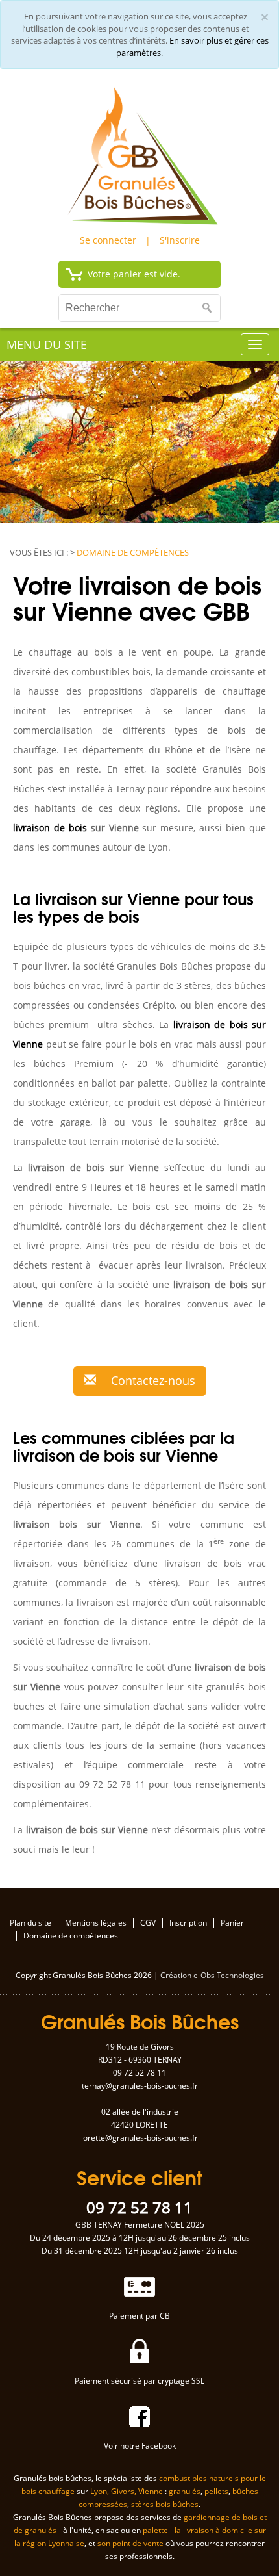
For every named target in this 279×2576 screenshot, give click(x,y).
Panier (232, 1923)
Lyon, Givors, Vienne (127, 2491)
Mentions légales (96, 1923)
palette (155, 2530)
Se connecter (108, 240)
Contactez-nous (152, 1380)
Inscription (188, 1923)
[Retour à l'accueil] (139, 154)
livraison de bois (50, 828)
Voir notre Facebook (140, 2446)
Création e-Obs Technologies (212, 1975)
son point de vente (130, 2543)
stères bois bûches (165, 2504)
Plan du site (30, 1923)
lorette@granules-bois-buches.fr (139, 2138)
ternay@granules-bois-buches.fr (140, 2086)
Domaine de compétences (71, 1936)
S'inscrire (180, 240)
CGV (148, 1923)
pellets (216, 2491)
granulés (185, 2491)
